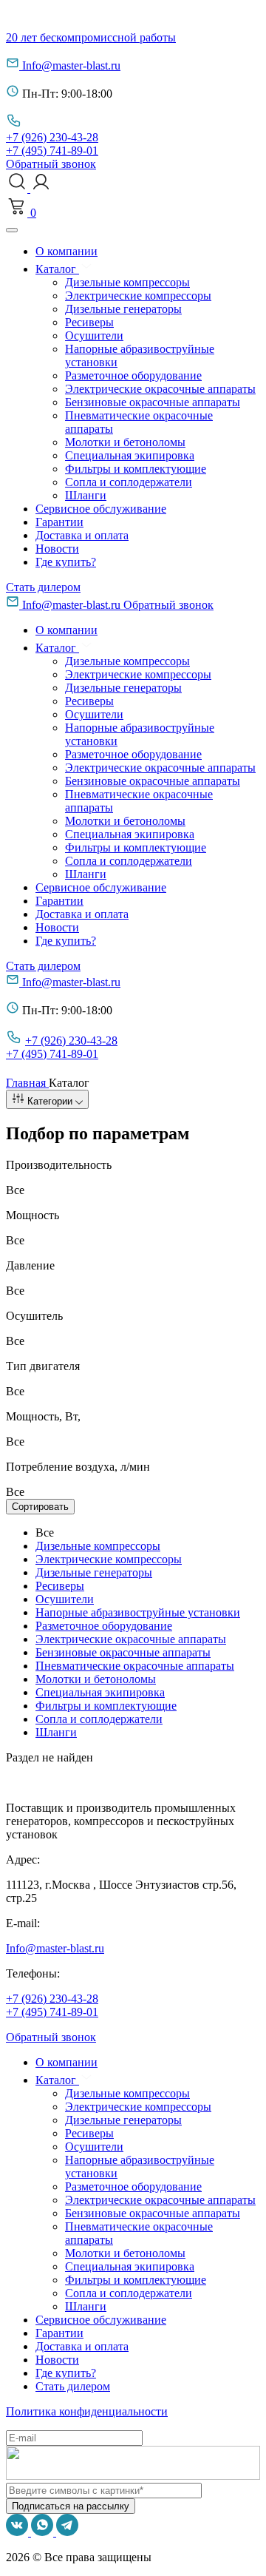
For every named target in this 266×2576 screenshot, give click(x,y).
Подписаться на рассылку (71, 2506)
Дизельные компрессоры (127, 282)
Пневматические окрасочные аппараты (135, 1666)
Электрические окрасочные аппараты (160, 389)
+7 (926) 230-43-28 (52, 137)
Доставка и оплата (82, 535)
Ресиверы (89, 322)
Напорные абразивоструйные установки (138, 1612)
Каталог (57, 269)
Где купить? (66, 562)
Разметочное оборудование (133, 375)
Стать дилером (43, 587)
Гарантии (59, 522)
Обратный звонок (51, 164)
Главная (27, 1083)
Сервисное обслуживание (101, 509)
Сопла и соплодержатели (129, 482)
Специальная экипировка (130, 455)
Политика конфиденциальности (87, 2411)
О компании (66, 251)
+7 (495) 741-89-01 (52, 151)
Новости (57, 549)
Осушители (94, 336)
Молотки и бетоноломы (125, 442)
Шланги (86, 495)
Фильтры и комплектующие (136, 469)
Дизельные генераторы (123, 309)
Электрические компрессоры (138, 296)
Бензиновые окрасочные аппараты (153, 402)
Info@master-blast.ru (71, 65)
